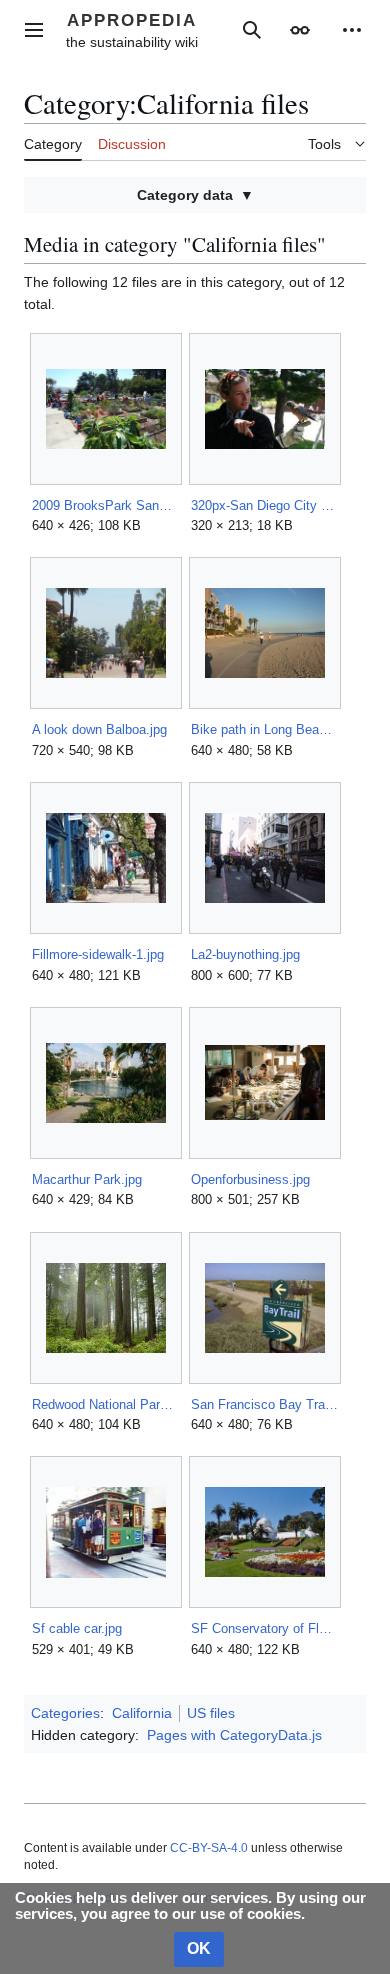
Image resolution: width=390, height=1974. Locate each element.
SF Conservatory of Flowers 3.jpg (264, 1628)
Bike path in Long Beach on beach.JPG (264, 729)
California (142, 1713)
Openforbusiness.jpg (250, 1179)
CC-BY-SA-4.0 (209, 1848)
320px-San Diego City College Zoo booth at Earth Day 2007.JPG (264, 505)
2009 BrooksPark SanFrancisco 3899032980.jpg (105, 505)
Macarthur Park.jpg (87, 1179)
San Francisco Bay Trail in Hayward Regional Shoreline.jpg (264, 1404)
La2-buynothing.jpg (245, 954)
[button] (34, 30)
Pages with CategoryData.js (234, 1735)
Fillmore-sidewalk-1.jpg (98, 954)
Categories (65, 1713)
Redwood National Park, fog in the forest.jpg (105, 1404)
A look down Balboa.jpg (99, 729)
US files (211, 1713)
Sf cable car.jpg (77, 1628)
